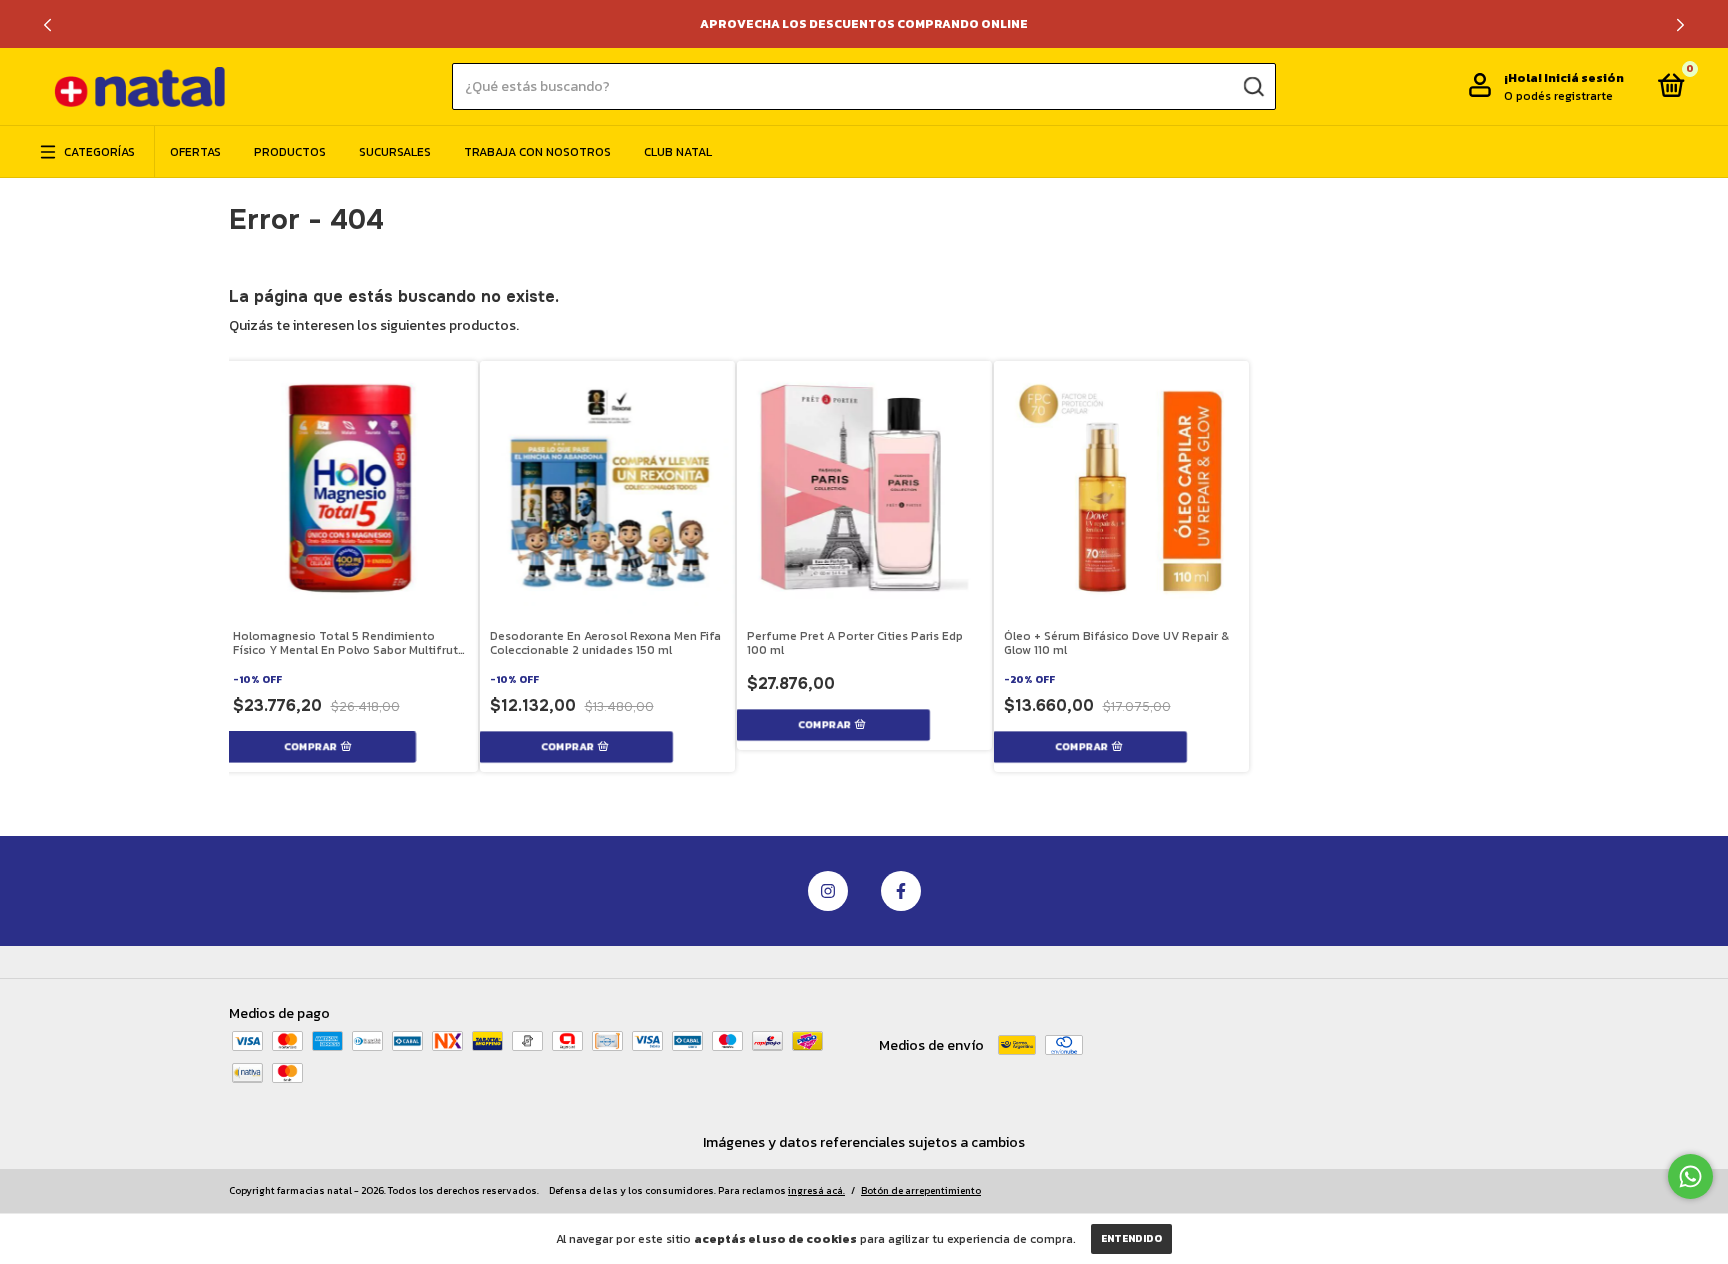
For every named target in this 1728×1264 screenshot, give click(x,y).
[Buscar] (1252, 86)
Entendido (1131, 1238)
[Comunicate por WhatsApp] (1690, 1176)
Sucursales (395, 152)
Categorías (99, 152)
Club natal (678, 152)
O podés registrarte (1558, 96)
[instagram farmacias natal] (828, 891)
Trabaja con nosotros (537, 152)
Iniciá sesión (1584, 78)
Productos (290, 152)
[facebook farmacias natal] (901, 891)
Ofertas (195, 152)
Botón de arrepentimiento (921, 1190)
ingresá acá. (816, 1190)
